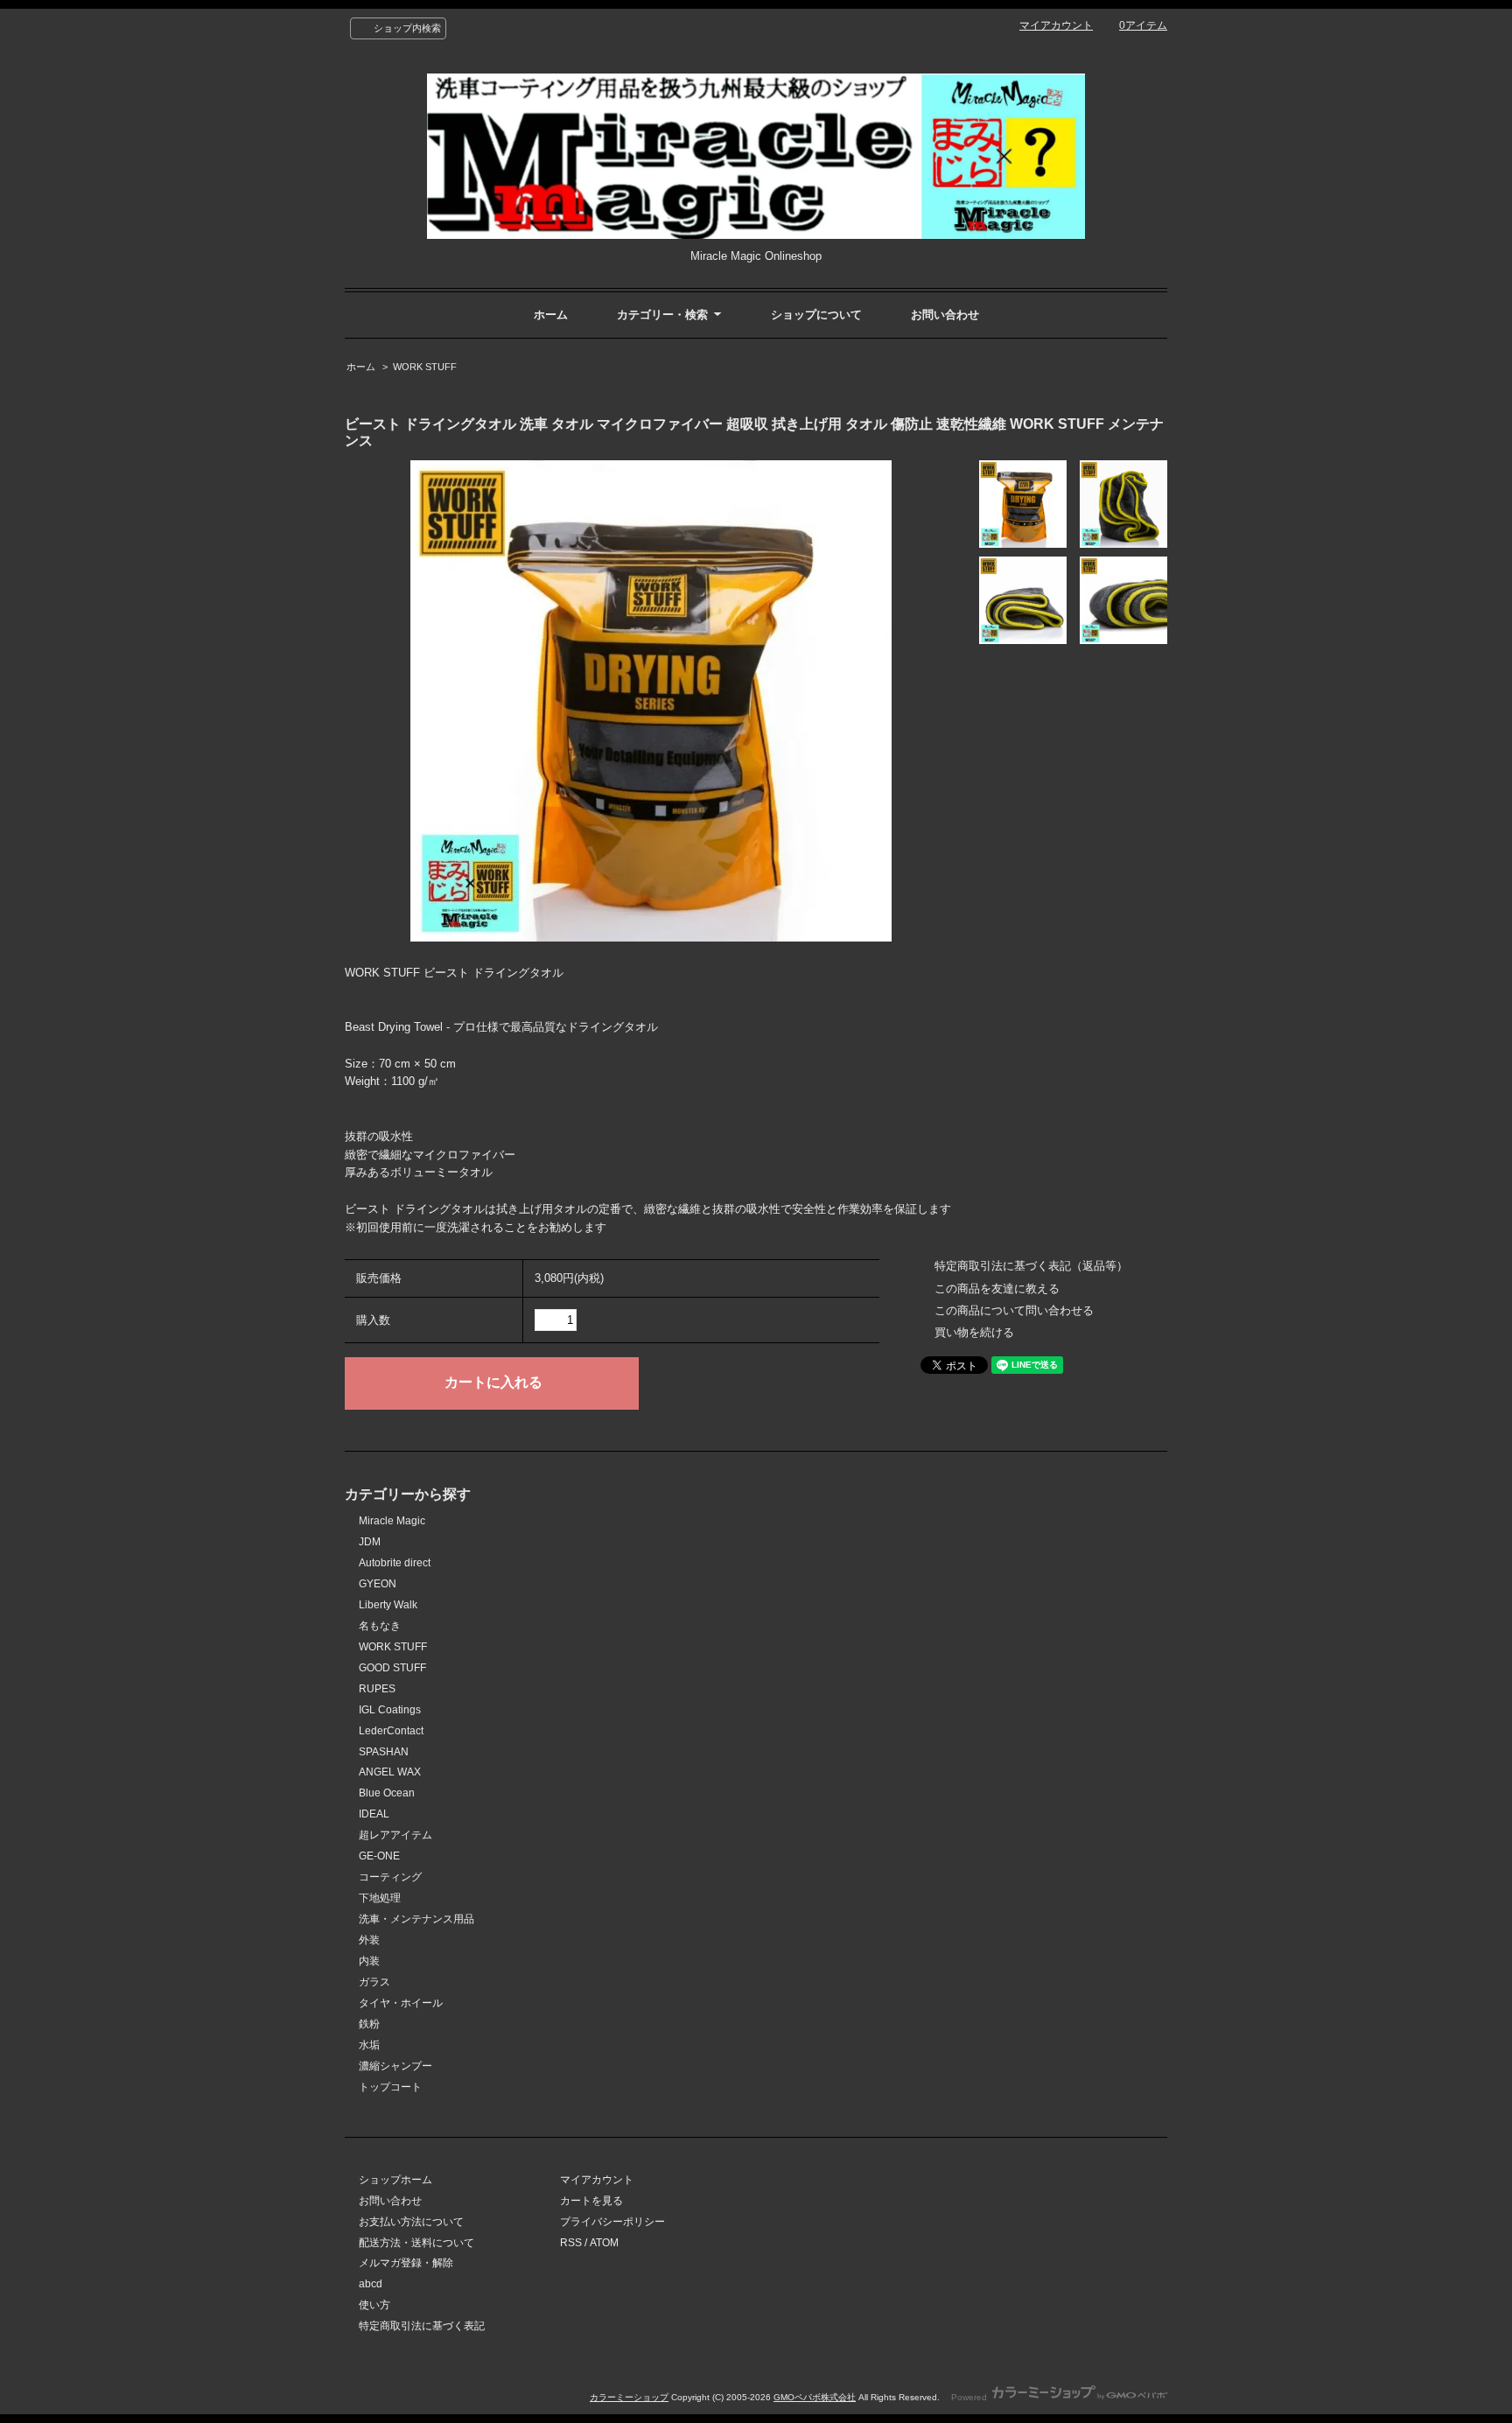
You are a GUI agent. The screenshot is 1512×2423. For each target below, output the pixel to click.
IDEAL (374, 1814)
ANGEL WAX (390, 1772)
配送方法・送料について (416, 2243)
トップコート (390, 2087)
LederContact (391, 1731)
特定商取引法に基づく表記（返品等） (1031, 1266)
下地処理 (380, 1898)
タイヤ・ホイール (401, 2003)
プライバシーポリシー (612, 2222)
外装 (369, 1940)
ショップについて (816, 315)
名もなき (380, 1626)
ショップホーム (395, 2180)
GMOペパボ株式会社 (815, 2397)
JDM (370, 1542)
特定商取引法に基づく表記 (422, 2326)
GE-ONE (379, 1856)
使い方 (374, 2305)
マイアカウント (1056, 25)
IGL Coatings (390, 1710)
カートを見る (591, 2201)
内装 (369, 1961)
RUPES (377, 1689)
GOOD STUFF (392, 1668)
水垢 (369, 2045)
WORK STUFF (425, 367)
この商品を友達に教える (997, 1289)
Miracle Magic (392, 1521)
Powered (970, 2397)
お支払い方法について (411, 2222)
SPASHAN (384, 1752)
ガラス (374, 1982)
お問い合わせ (945, 315)
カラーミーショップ (629, 2397)
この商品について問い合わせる (1014, 1310)
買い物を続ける (974, 1332)
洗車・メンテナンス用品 (416, 1919)
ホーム (551, 315)
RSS (571, 2243)
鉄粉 (369, 2024)
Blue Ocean (387, 1793)
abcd (371, 2284)
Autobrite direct (395, 1563)
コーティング (390, 1877)
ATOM (604, 2243)
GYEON (378, 1584)
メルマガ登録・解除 (406, 2263)
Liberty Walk (388, 1605)
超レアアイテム (395, 1835)
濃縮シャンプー (395, 2066)
